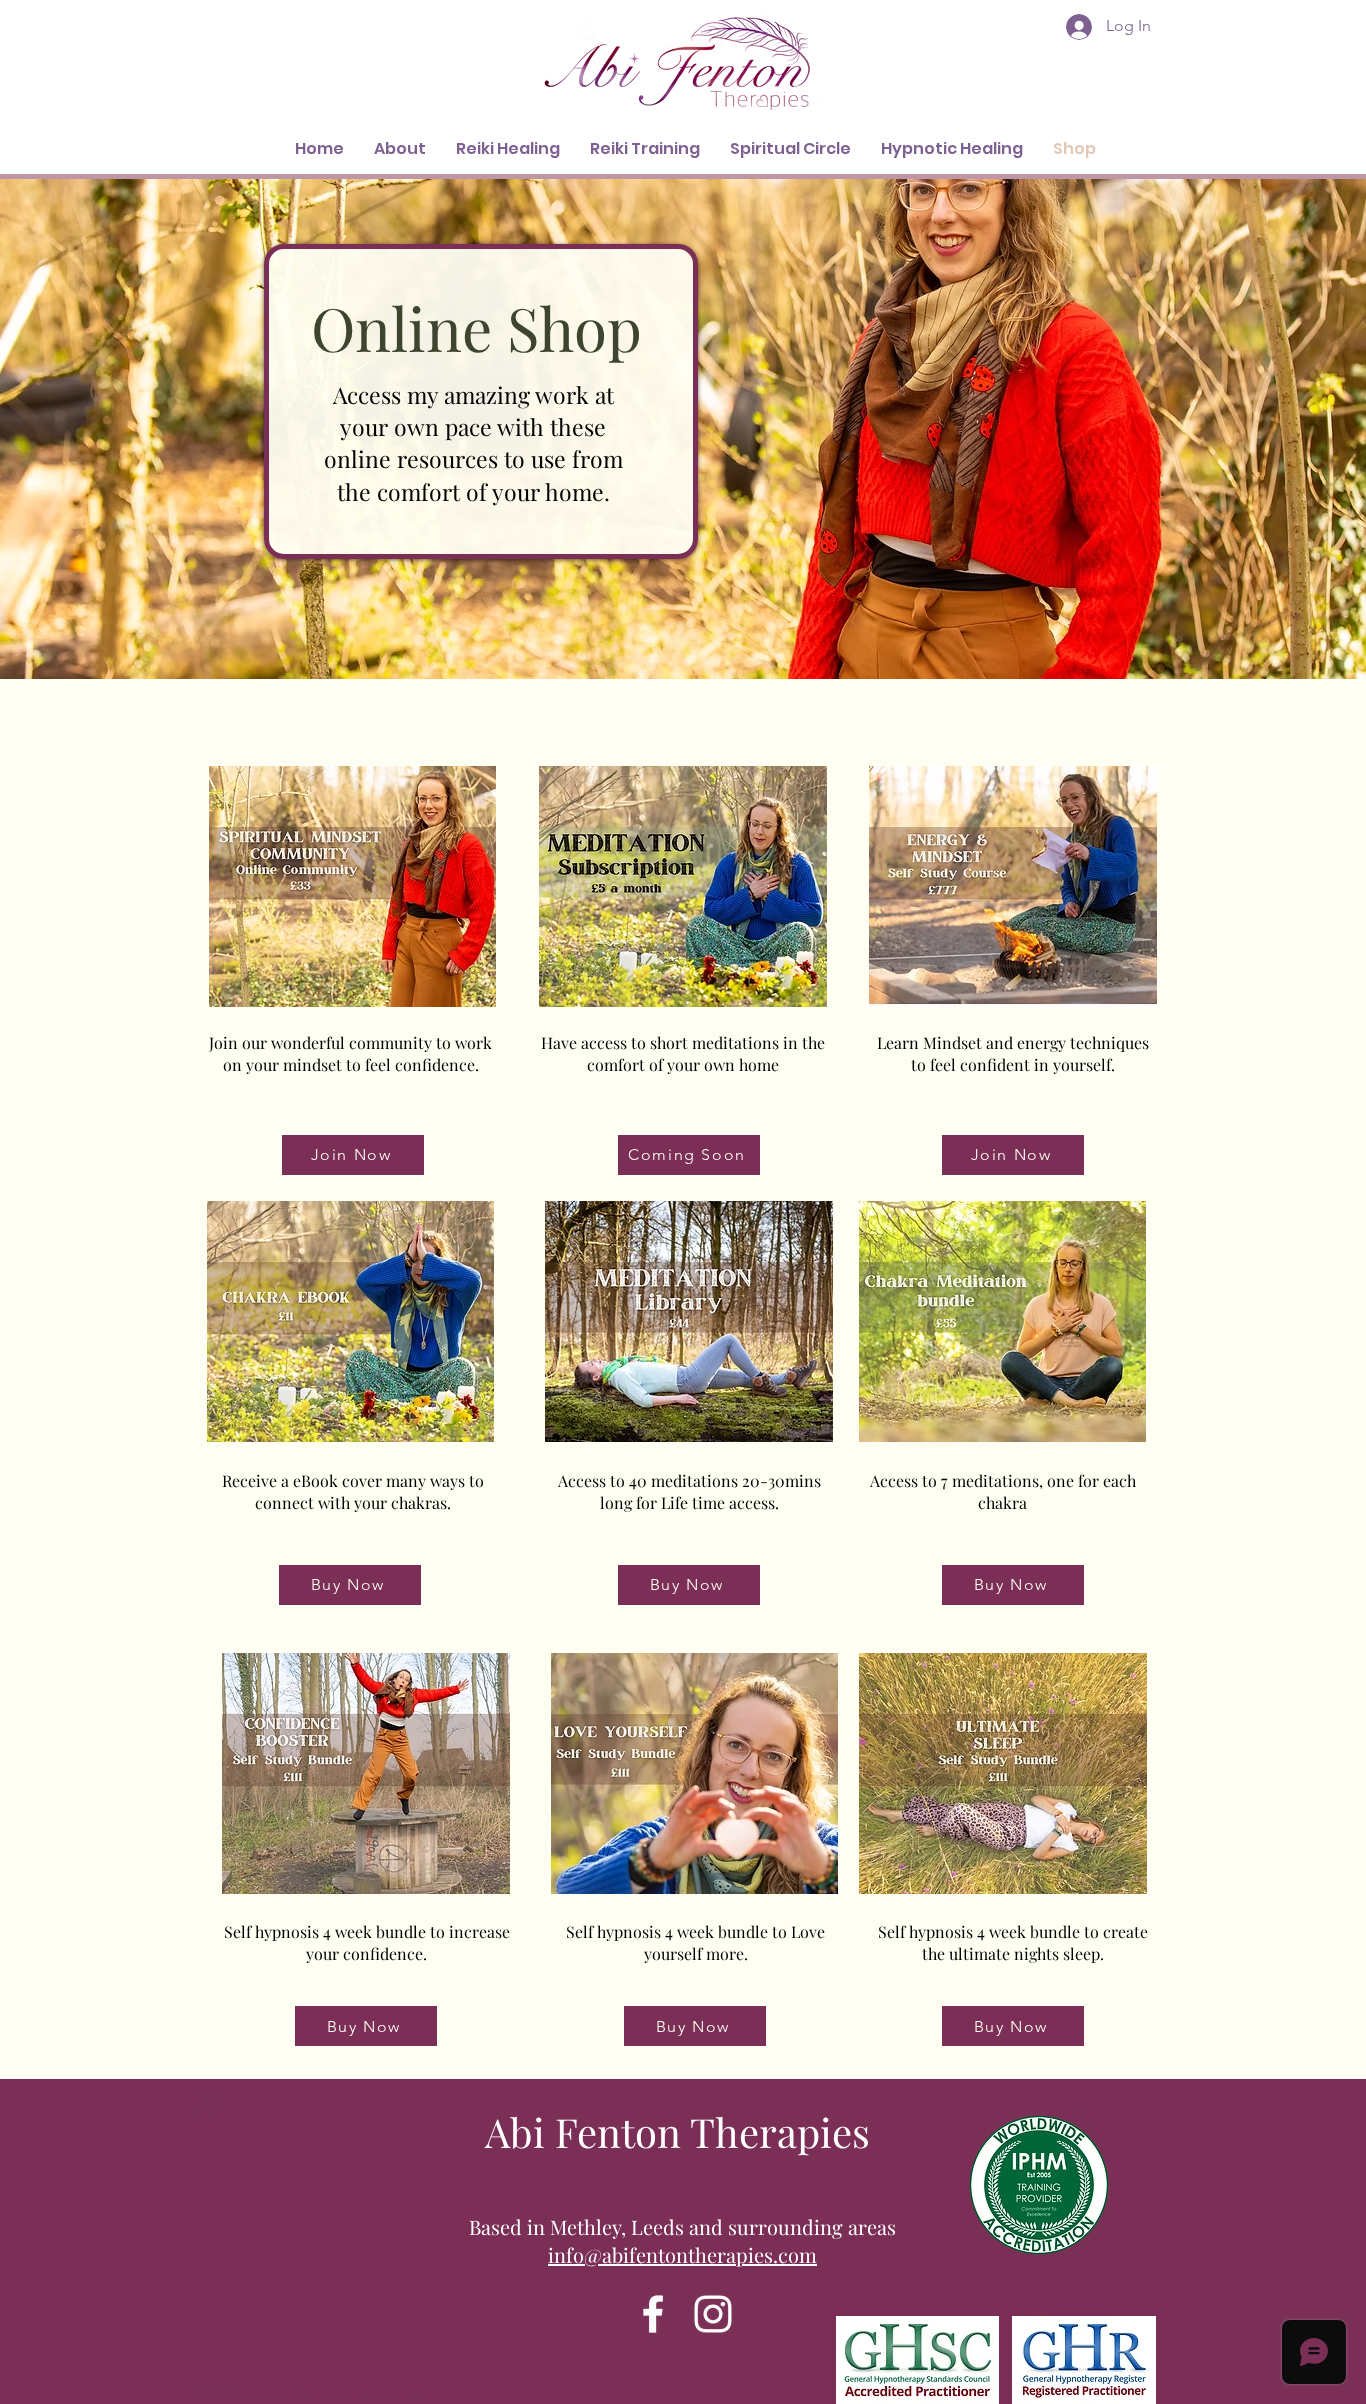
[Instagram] (713, 2314)
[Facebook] (653, 2314)
